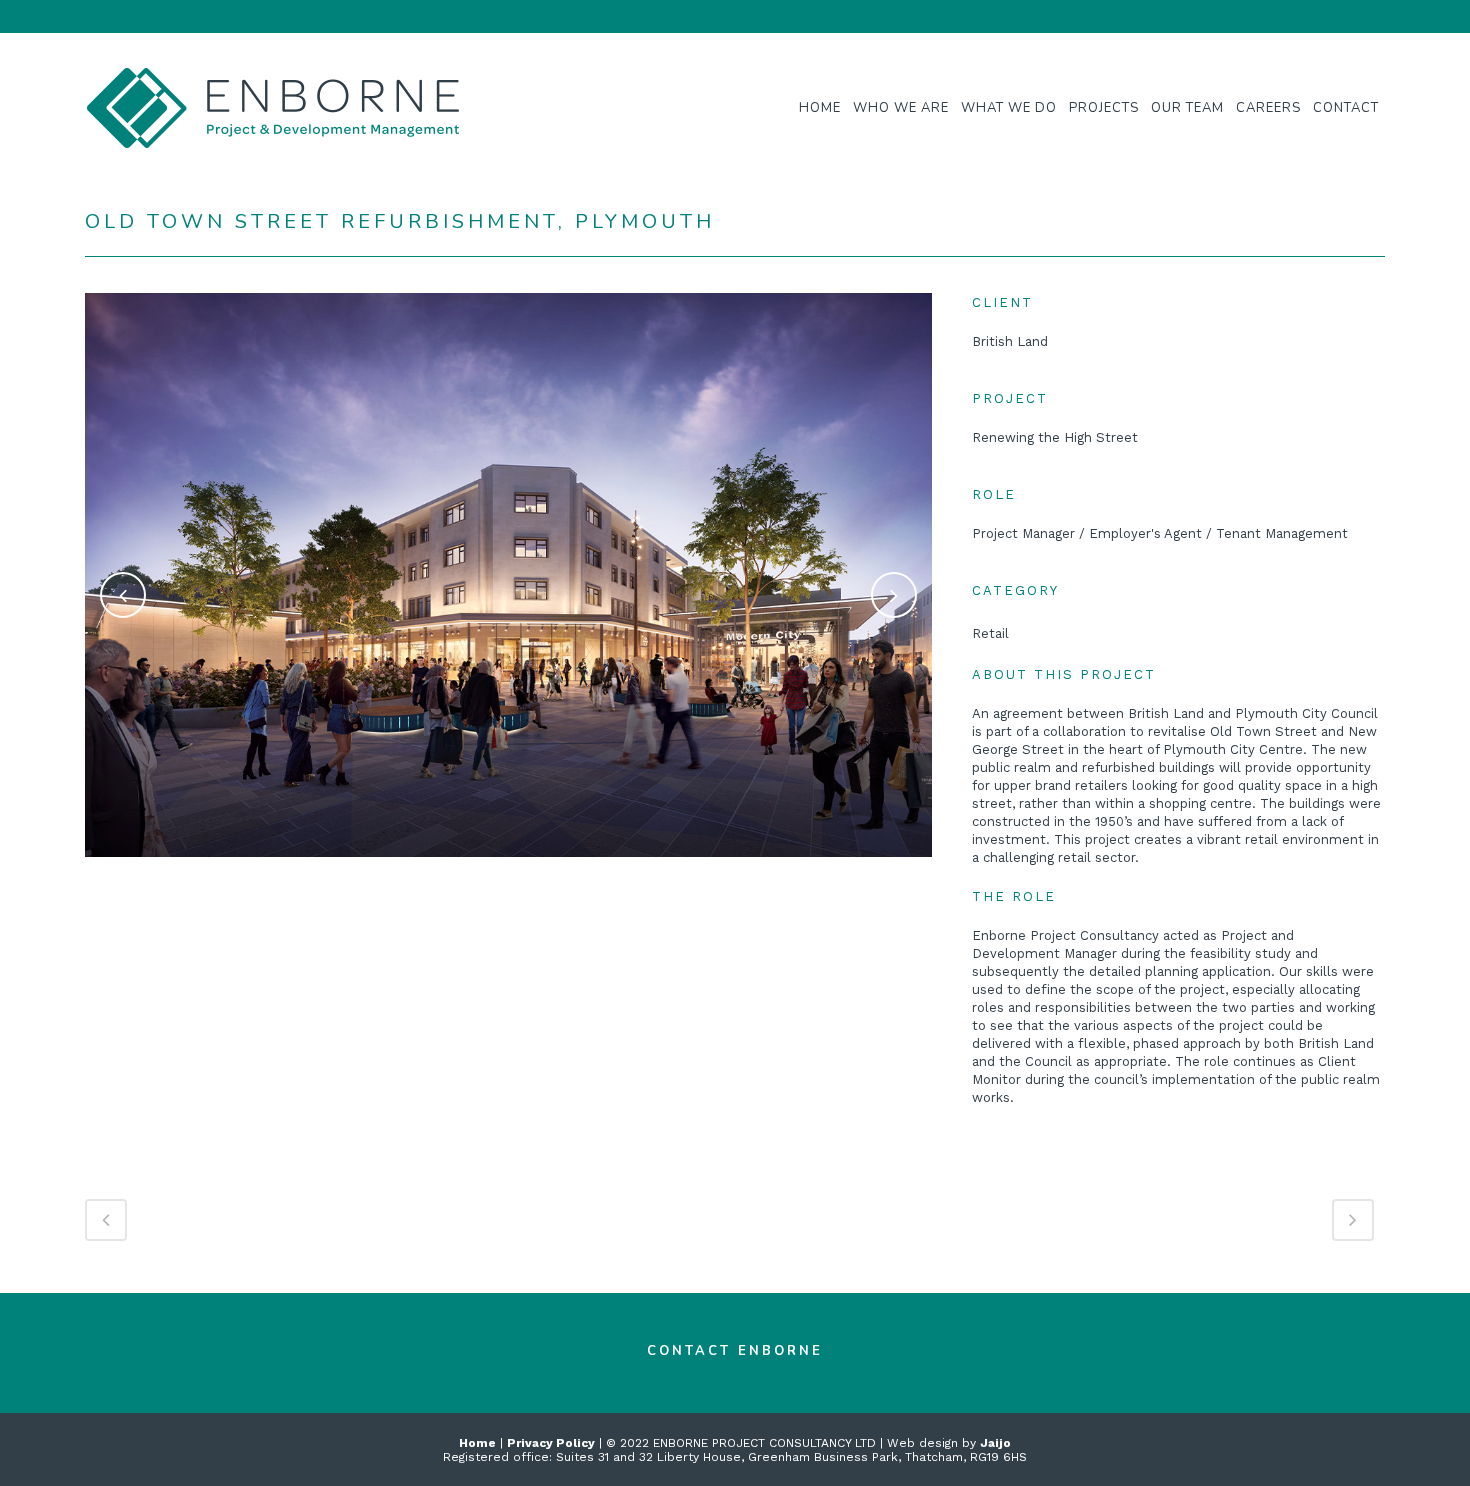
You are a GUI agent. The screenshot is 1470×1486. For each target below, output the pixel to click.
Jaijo (995, 1443)
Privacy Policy (551, 1443)
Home (477, 1443)
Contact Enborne (735, 1351)
